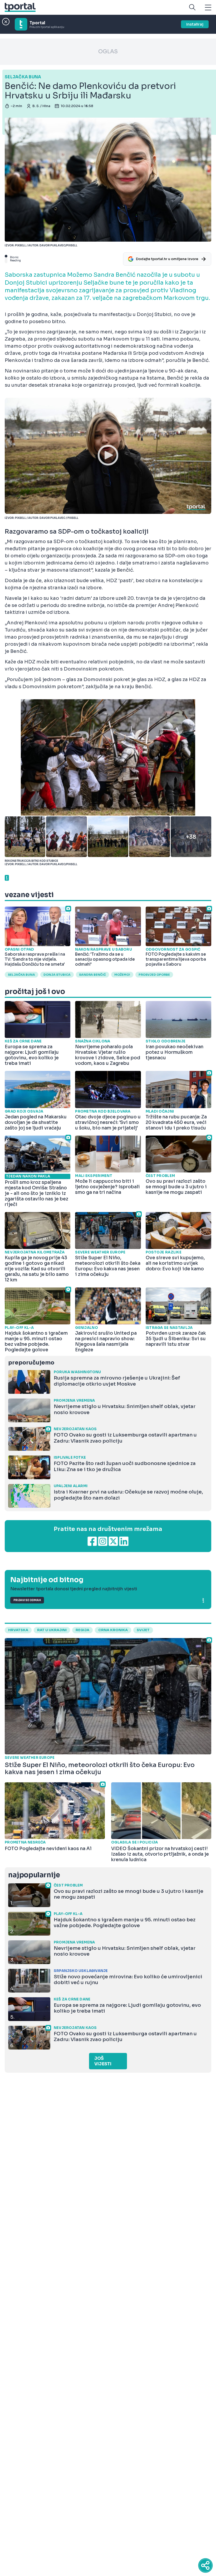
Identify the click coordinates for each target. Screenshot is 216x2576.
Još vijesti (103, 2061)
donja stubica (57, 975)
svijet (143, 1630)
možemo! (122, 975)
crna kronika (113, 1630)
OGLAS (108, 52)
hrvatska (18, 1630)
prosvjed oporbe (154, 975)
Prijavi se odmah (27, 1600)
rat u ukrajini (52, 1630)
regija (82, 1630)
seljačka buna (21, 975)
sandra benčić (92, 975)
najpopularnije (34, 1875)
